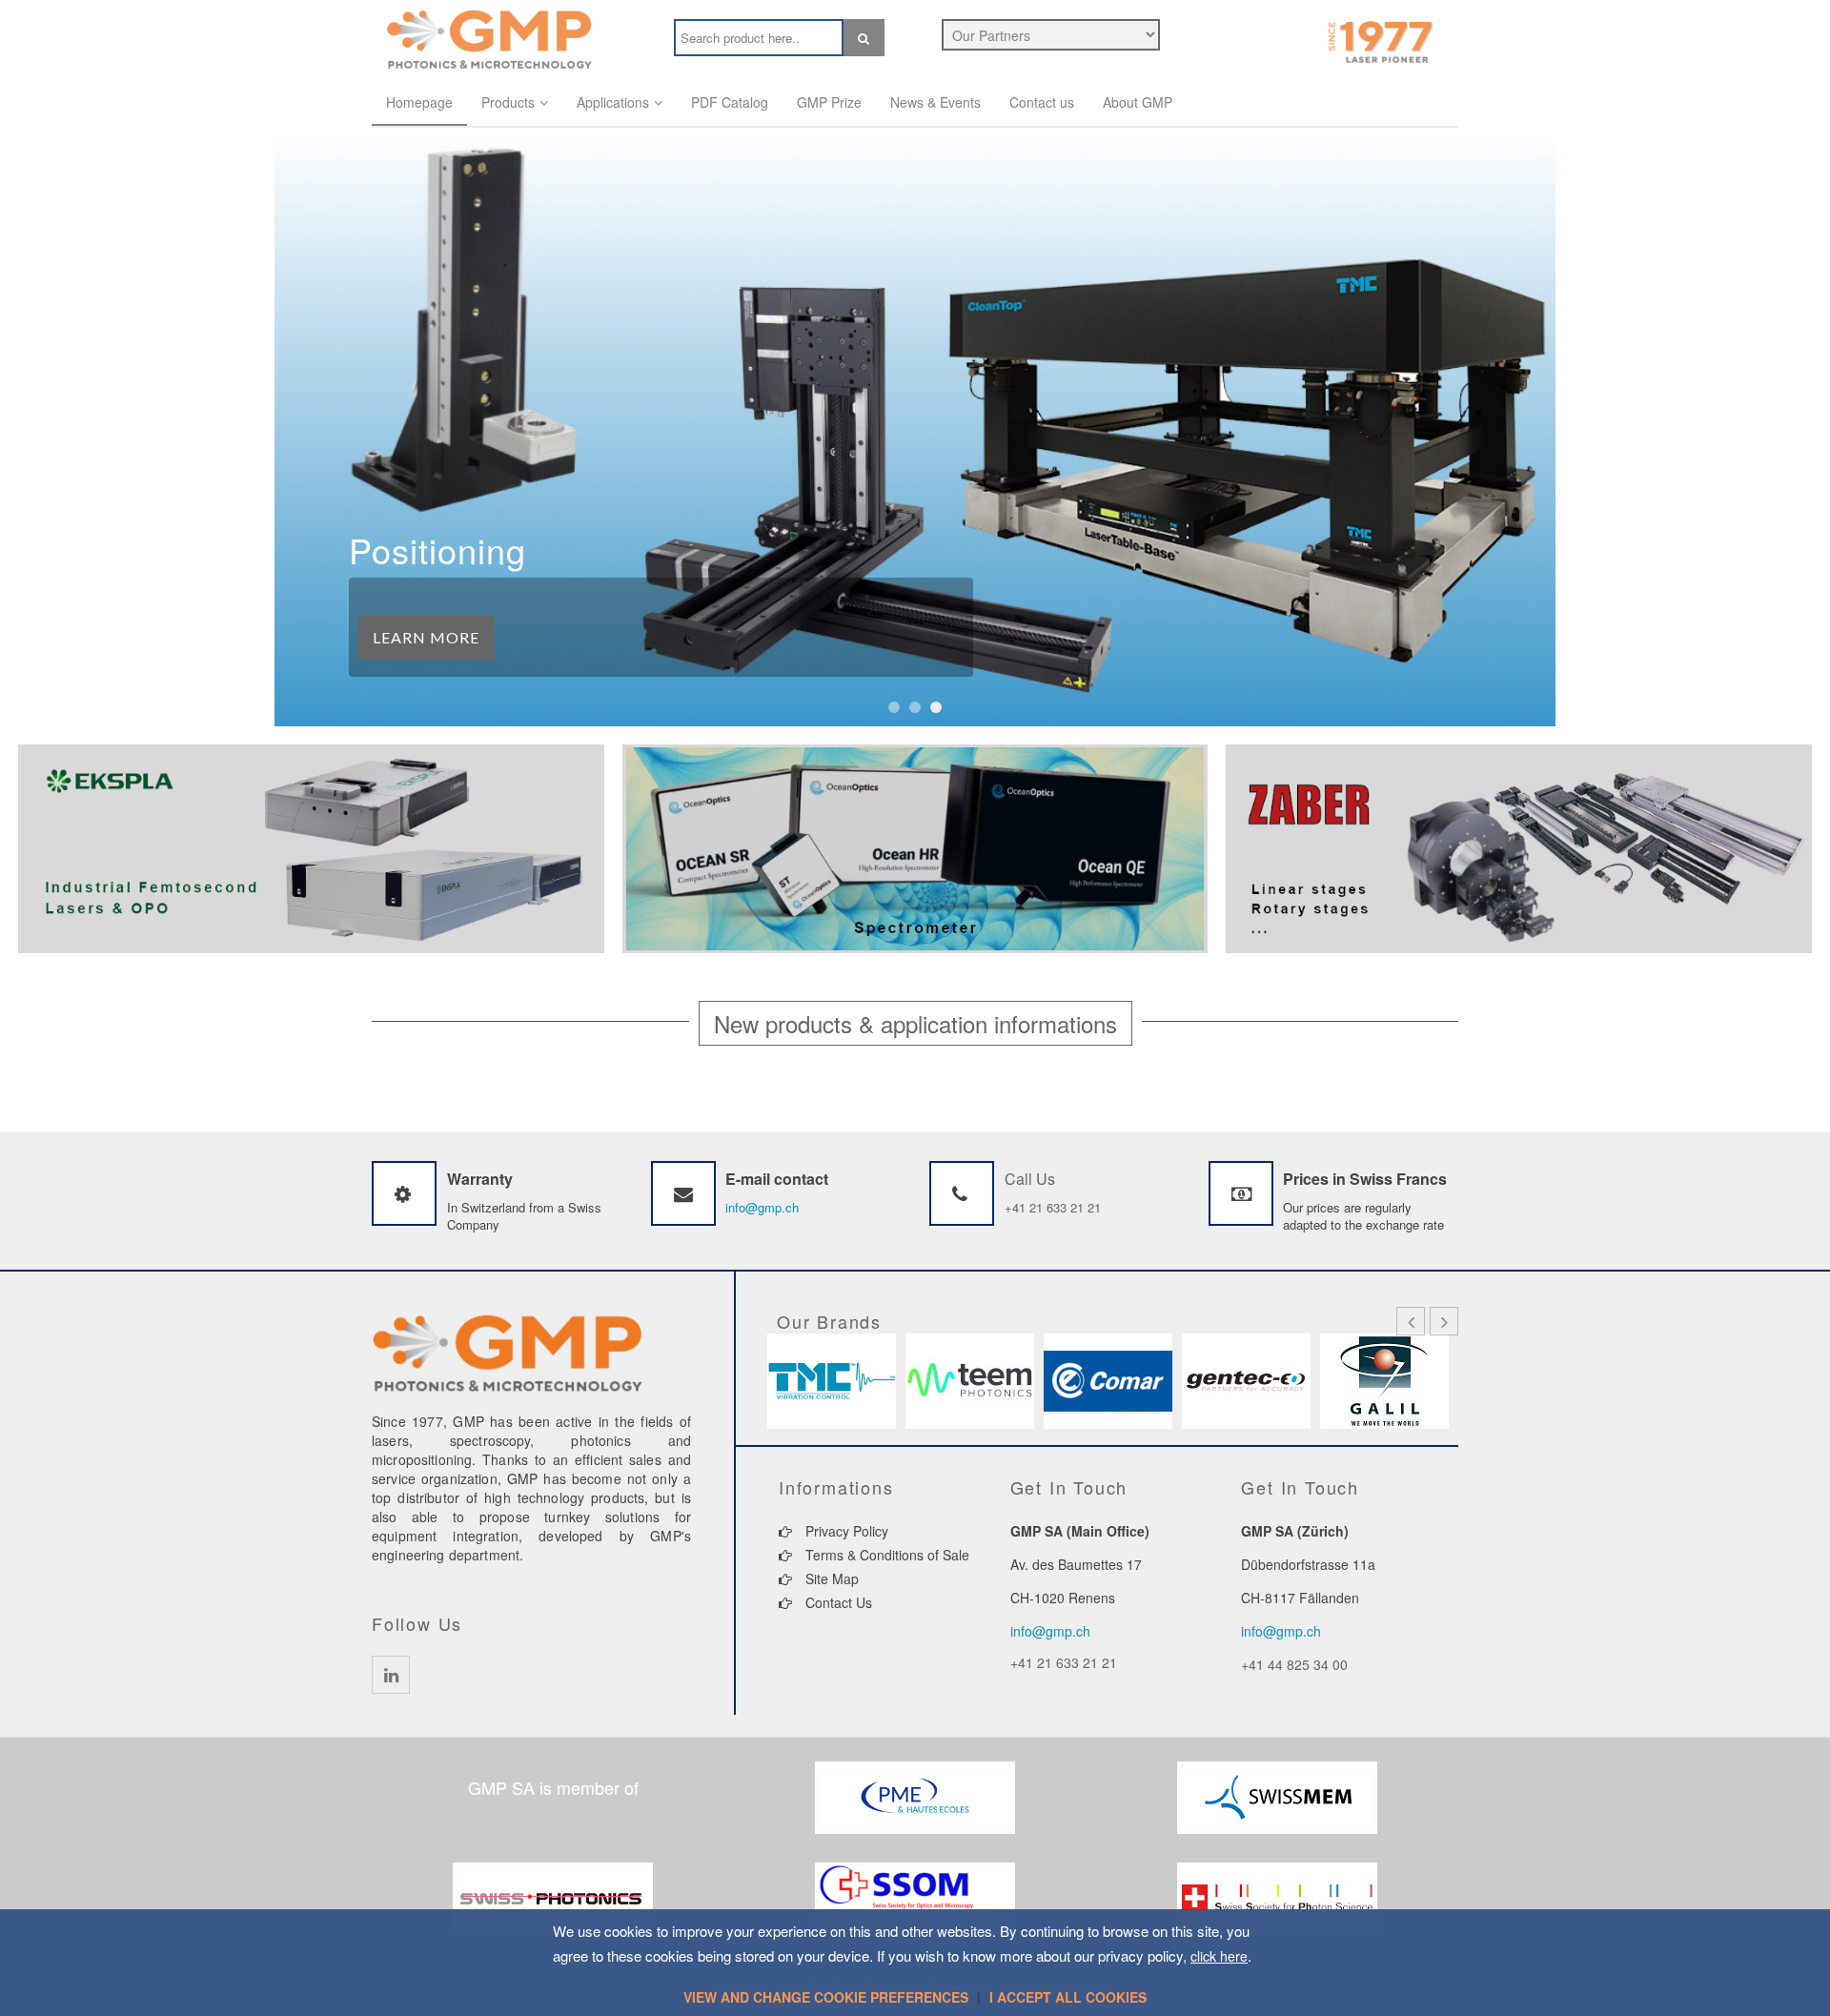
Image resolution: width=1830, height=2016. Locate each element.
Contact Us (837, 1602)
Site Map (830, 1578)
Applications (613, 102)
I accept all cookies (1068, 1997)
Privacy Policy (845, 1531)
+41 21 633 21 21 (1053, 1207)
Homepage (419, 102)
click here (1219, 1956)
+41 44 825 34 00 (1294, 1664)
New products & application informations (915, 1023)
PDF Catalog (730, 102)
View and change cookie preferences (826, 1997)
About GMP (1138, 102)
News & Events (935, 102)
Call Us (1030, 1179)
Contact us (1042, 102)
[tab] (915, 1023)
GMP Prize (829, 102)
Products (508, 102)
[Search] (864, 38)
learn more (426, 637)
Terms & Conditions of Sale (885, 1555)
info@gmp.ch (762, 1207)
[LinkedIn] (391, 1675)
